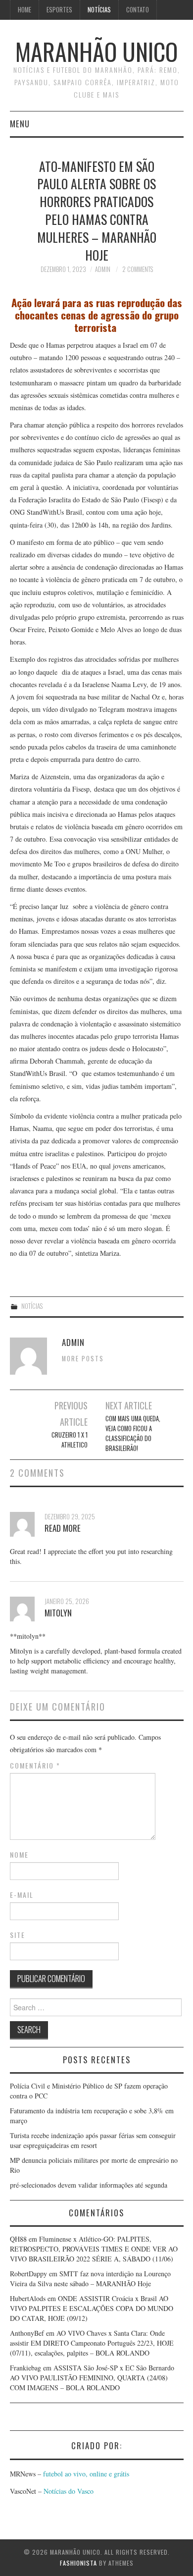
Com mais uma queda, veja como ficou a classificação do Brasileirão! (133, 1433)
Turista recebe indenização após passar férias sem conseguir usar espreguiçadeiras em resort (93, 2140)
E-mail (22, 1895)
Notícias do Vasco (68, 2491)
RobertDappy (28, 2274)
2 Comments (138, 269)
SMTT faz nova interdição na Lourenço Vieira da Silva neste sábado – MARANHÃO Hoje (90, 2279)
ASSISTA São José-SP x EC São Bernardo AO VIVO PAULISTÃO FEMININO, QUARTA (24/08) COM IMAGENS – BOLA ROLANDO (92, 2378)
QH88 (18, 2239)
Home (24, 10)
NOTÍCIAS (99, 10)
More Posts (83, 1359)
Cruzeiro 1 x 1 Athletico (70, 1440)
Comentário (35, 1766)
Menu (20, 124)
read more (63, 1528)
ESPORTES (59, 10)
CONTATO (138, 10)
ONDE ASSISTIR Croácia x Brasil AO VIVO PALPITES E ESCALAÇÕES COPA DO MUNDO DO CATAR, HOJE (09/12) (92, 2308)
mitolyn (58, 1613)
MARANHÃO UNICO (96, 51)
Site (18, 1935)
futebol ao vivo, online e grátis (86, 2474)
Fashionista (78, 2563)
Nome (19, 1855)
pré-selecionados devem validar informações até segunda (89, 2185)
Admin (103, 269)
